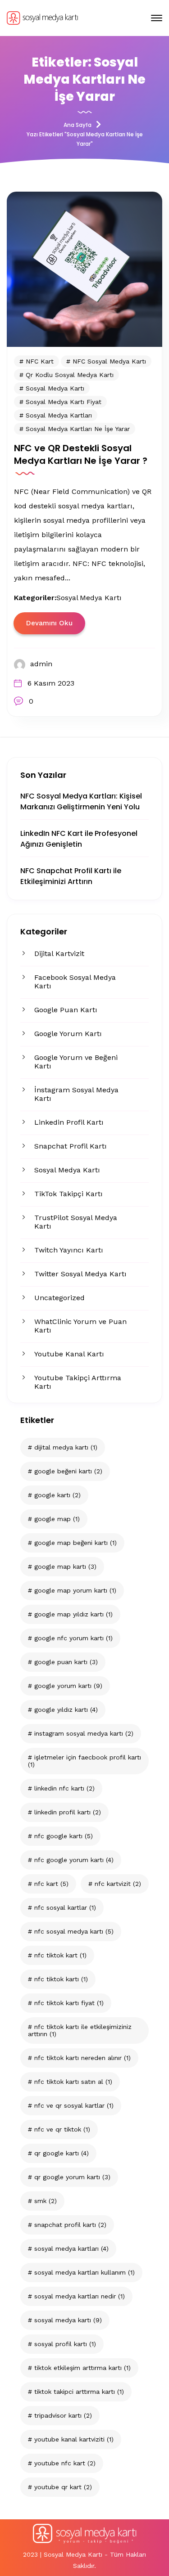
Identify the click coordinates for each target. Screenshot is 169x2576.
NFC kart (51, 1884)
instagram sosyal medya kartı (84, 1733)
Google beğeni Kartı (68, 1471)
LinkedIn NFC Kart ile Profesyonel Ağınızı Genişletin (79, 839)
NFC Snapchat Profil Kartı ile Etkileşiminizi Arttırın (71, 876)
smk (46, 2201)
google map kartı (65, 1566)
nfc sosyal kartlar (65, 1907)
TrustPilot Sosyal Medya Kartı (76, 1222)
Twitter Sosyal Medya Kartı (80, 1274)
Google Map (57, 1519)
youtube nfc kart (65, 2463)
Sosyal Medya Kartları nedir (80, 2296)
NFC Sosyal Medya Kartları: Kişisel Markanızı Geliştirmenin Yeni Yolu (81, 801)
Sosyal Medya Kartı (67, 1170)
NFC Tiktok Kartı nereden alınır (82, 2058)
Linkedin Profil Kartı (69, 1122)
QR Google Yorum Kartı (72, 2177)
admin (41, 664)
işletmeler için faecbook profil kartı (84, 1761)
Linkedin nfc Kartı (64, 1788)
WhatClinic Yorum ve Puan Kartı (80, 1326)
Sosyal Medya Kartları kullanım (84, 2272)
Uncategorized (59, 1298)
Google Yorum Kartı (68, 1034)
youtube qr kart (63, 2487)
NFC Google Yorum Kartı (74, 1860)
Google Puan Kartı (66, 1010)
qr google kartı (62, 2153)
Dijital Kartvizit (59, 954)
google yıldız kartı (66, 1710)
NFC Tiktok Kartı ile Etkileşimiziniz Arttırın (80, 2030)
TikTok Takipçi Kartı (69, 1194)
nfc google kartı (64, 1836)
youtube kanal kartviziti (74, 2439)
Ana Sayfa (78, 125)
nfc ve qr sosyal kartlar (74, 2105)
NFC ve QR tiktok (62, 2129)
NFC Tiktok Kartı (61, 1979)
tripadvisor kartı (63, 2415)
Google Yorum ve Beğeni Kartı (76, 1062)
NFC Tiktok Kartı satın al (73, 2082)
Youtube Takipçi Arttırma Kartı (78, 1382)
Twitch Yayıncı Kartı (69, 1250)
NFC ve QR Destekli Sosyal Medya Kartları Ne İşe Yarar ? (81, 454)
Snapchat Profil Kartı (71, 1146)
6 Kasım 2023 (51, 683)
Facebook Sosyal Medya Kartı (75, 982)
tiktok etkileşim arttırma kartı (82, 2368)
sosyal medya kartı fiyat (64, 402)
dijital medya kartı (66, 1447)
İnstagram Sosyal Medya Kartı (76, 1094)
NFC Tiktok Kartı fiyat (69, 2003)
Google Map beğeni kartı (75, 1543)
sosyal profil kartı (65, 2344)
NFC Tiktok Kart (60, 1955)
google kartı (57, 1495)
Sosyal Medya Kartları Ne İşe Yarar (78, 429)
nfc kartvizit (118, 1884)
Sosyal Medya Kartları (71, 2248)
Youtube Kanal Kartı (69, 1354)
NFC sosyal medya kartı (74, 1931)
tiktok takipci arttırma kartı (79, 2392)
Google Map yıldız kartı (73, 1614)
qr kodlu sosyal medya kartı (70, 375)
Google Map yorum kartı (75, 1590)
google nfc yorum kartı (73, 1638)
